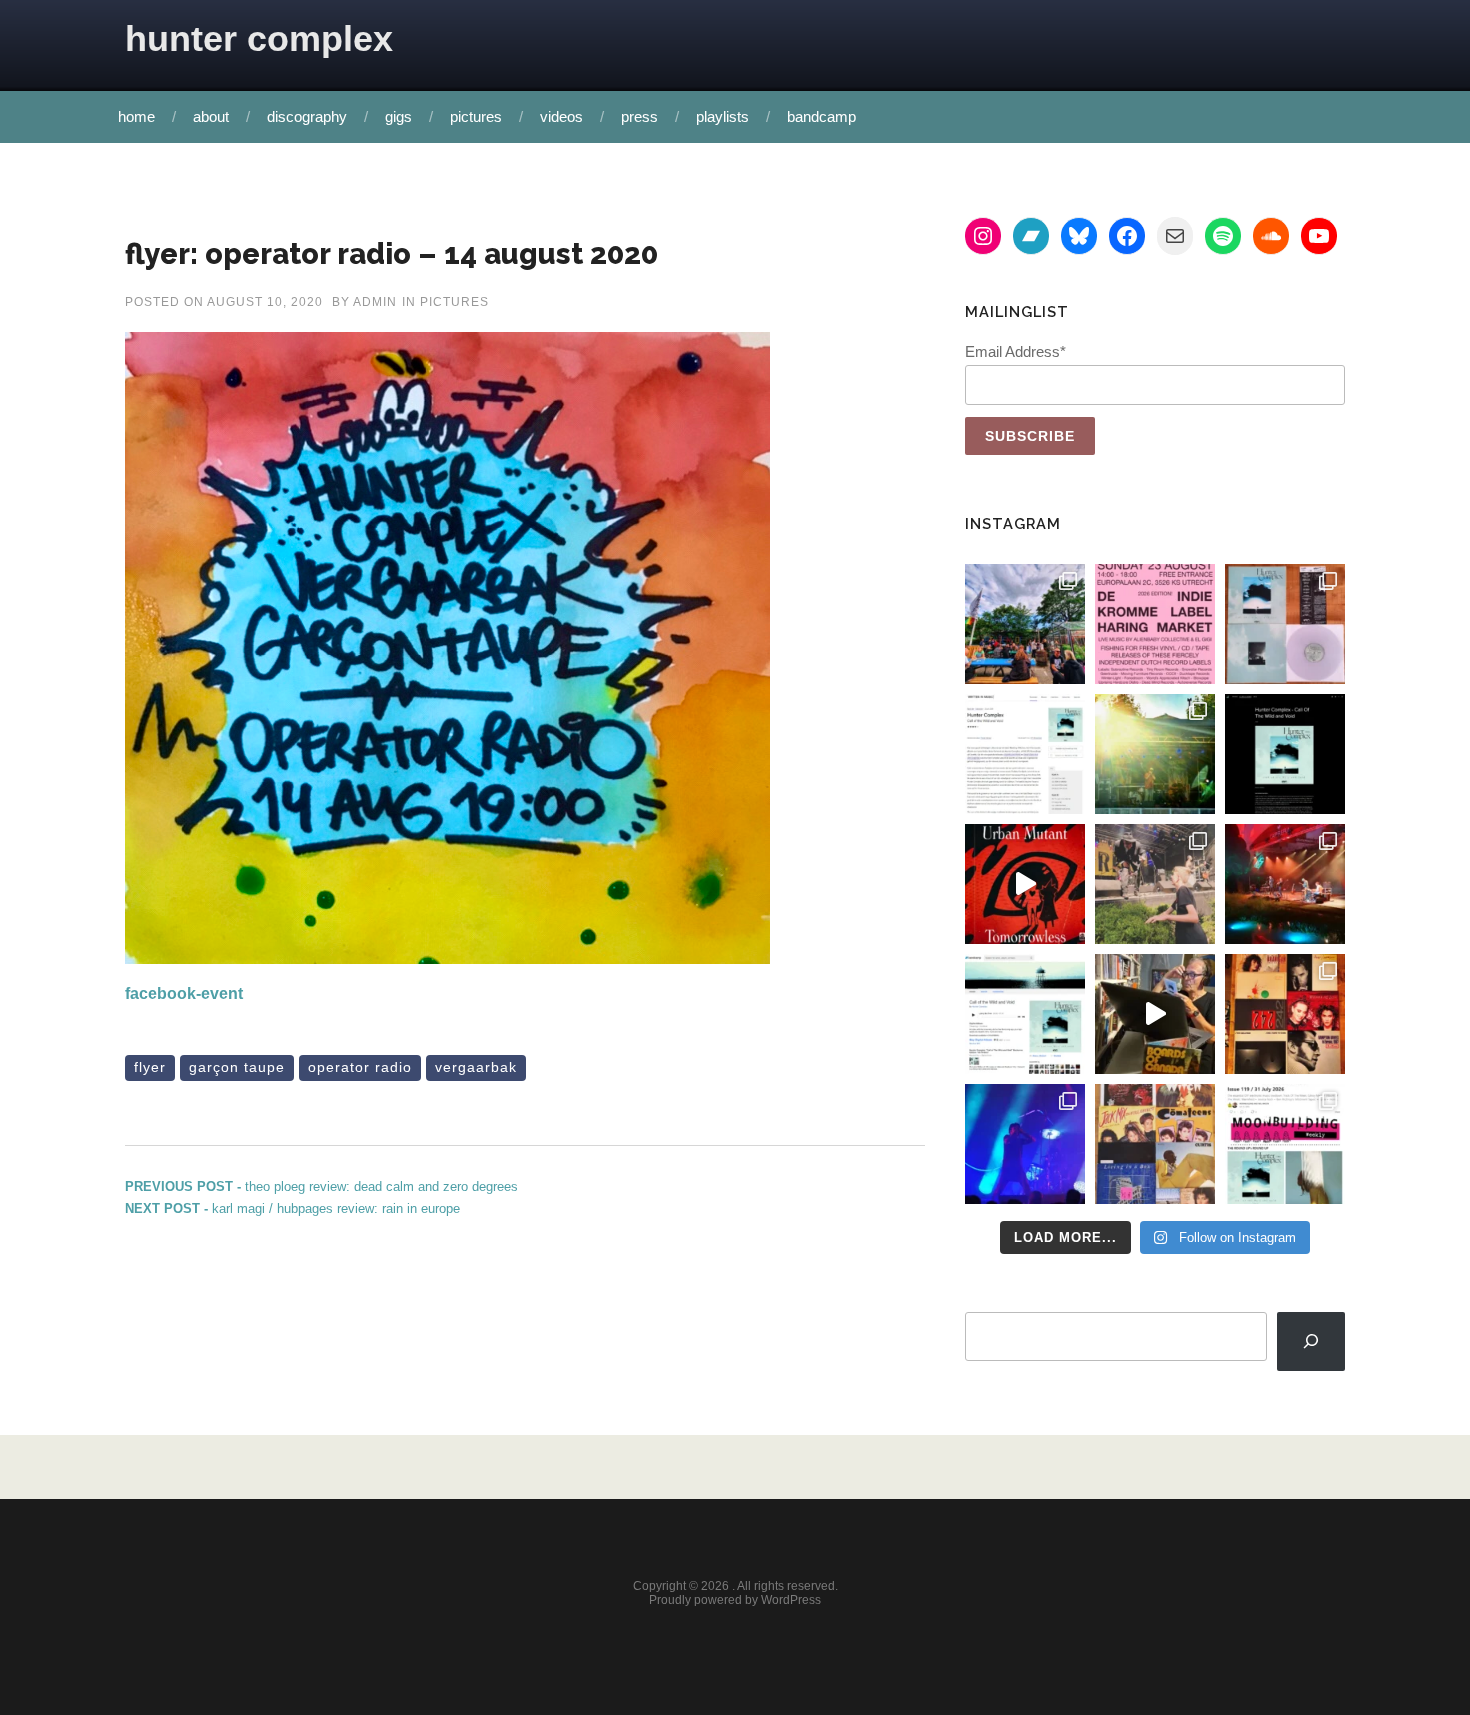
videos (561, 116)
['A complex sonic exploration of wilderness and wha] (1285, 754)
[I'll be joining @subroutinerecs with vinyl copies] (1155, 624)
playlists (722, 116)
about (211, 116)
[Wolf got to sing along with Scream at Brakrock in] (1155, 884)
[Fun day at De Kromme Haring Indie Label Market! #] (1025, 624)
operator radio (360, 1067)
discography (307, 116)
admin (375, 302)
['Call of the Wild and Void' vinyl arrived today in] (1285, 624)
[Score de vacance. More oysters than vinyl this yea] (1155, 1144)
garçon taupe (237, 1067)
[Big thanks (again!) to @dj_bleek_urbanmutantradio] (1025, 884)
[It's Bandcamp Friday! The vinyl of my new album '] (1025, 1014)
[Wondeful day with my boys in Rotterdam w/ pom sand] (1285, 1014)
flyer (150, 1067)
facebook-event (184, 993)
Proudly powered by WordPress (735, 1600)
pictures (476, 116)
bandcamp (821, 116)
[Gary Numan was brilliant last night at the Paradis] (1025, 1144)
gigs (398, 116)
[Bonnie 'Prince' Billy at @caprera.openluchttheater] (1285, 884)
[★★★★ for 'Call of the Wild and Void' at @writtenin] (1025, 754)
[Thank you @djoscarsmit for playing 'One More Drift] (1155, 1014)
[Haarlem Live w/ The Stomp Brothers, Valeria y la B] (1155, 754)
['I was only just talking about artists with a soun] (1285, 1144)
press (639, 116)
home (136, 116)
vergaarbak (476, 1067)
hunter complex (259, 38)
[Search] (1311, 1341)
